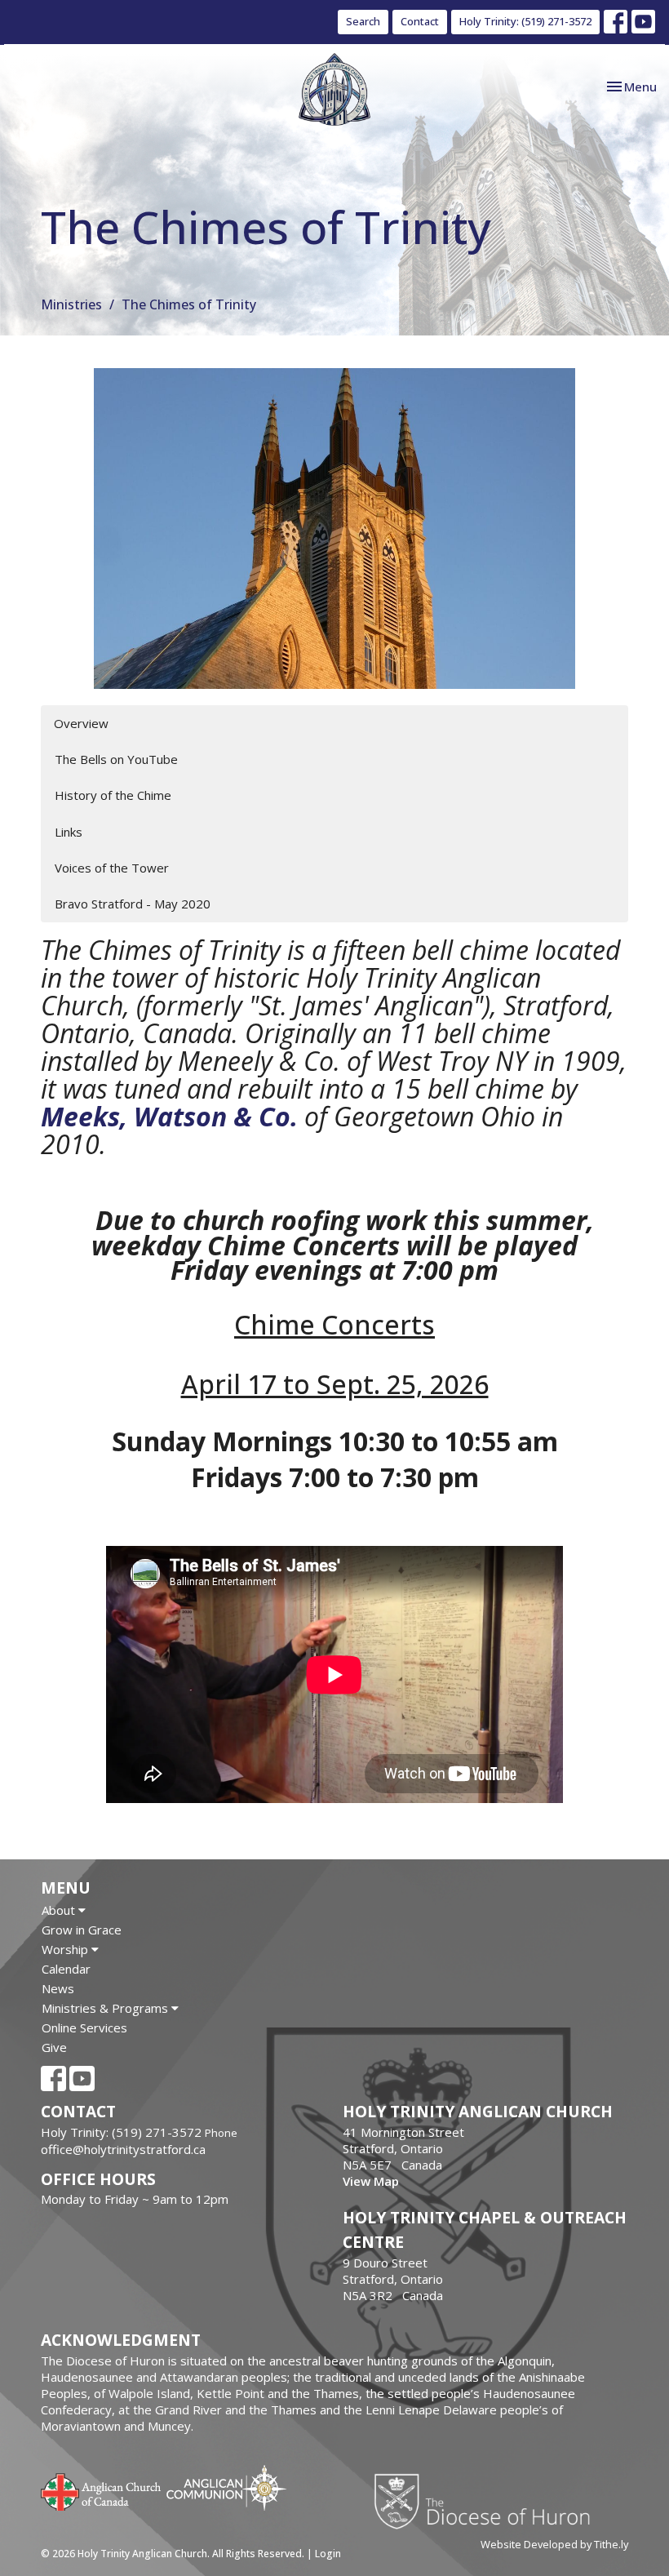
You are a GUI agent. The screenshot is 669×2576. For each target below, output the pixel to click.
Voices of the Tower (112, 868)
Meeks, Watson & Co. (169, 1116)
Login (328, 2554)
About (60, 1910)
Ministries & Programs (106, 2008)
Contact (420, 21)
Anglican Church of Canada (102, 2490)
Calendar (66, 1969)
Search (363, 21)
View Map (371, 2181)
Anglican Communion (226, 2487)
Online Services (84, 2027)
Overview (81, 723)
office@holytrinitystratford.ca (123, 2149)
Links (69, 832)
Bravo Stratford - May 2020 (133, 904)
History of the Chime (113, 795)
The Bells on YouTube (116, 759)
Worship (66, 1949)
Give (54, 2047)
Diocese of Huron (488, 2501)
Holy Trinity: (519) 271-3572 (525, 21)
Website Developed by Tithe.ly (554, 2544)
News (58, 1988)
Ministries (71, 304)
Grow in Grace (82, 1930)
